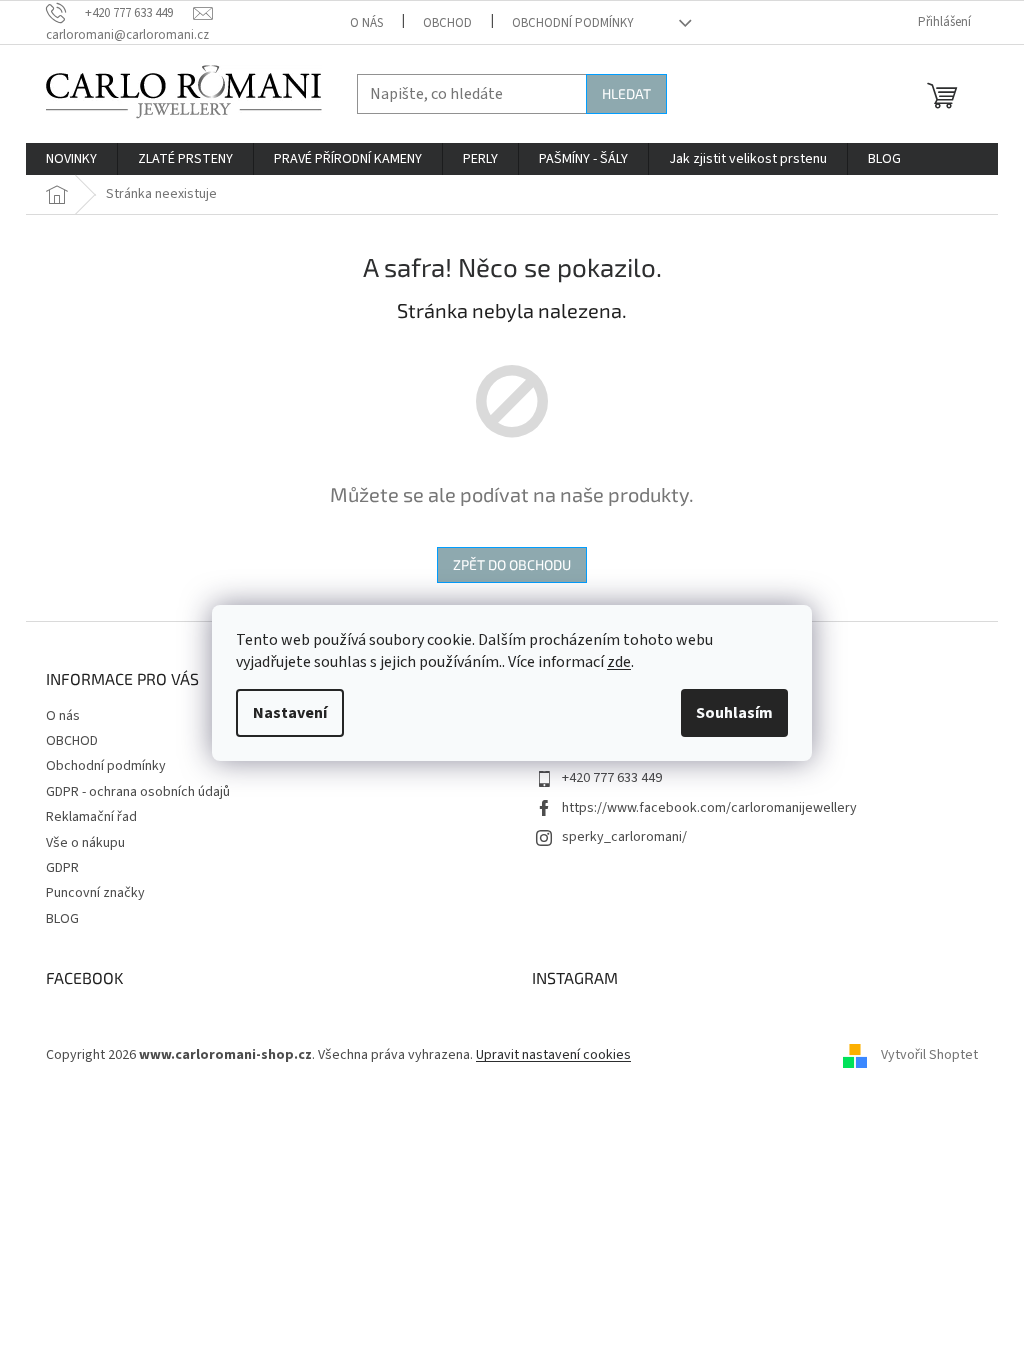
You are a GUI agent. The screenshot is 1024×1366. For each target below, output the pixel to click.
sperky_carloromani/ (624, 837)
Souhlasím (734, 713)
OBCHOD (447, 23)
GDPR (62, 868)
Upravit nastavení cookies (553, 1055)
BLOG (62, 919)
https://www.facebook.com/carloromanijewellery (709, 808)
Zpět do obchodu (512, 564)
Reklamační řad (91, 817)
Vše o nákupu (85, 843)
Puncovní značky (95, 893)
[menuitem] (71, 159)
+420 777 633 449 (612, 778)
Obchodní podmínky (573, 23)
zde (619, 662)
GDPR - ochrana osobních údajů (138, 792)
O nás (366, 23)
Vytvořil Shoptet (929, 1056)
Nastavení (290, 713)
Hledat (626, 93)
